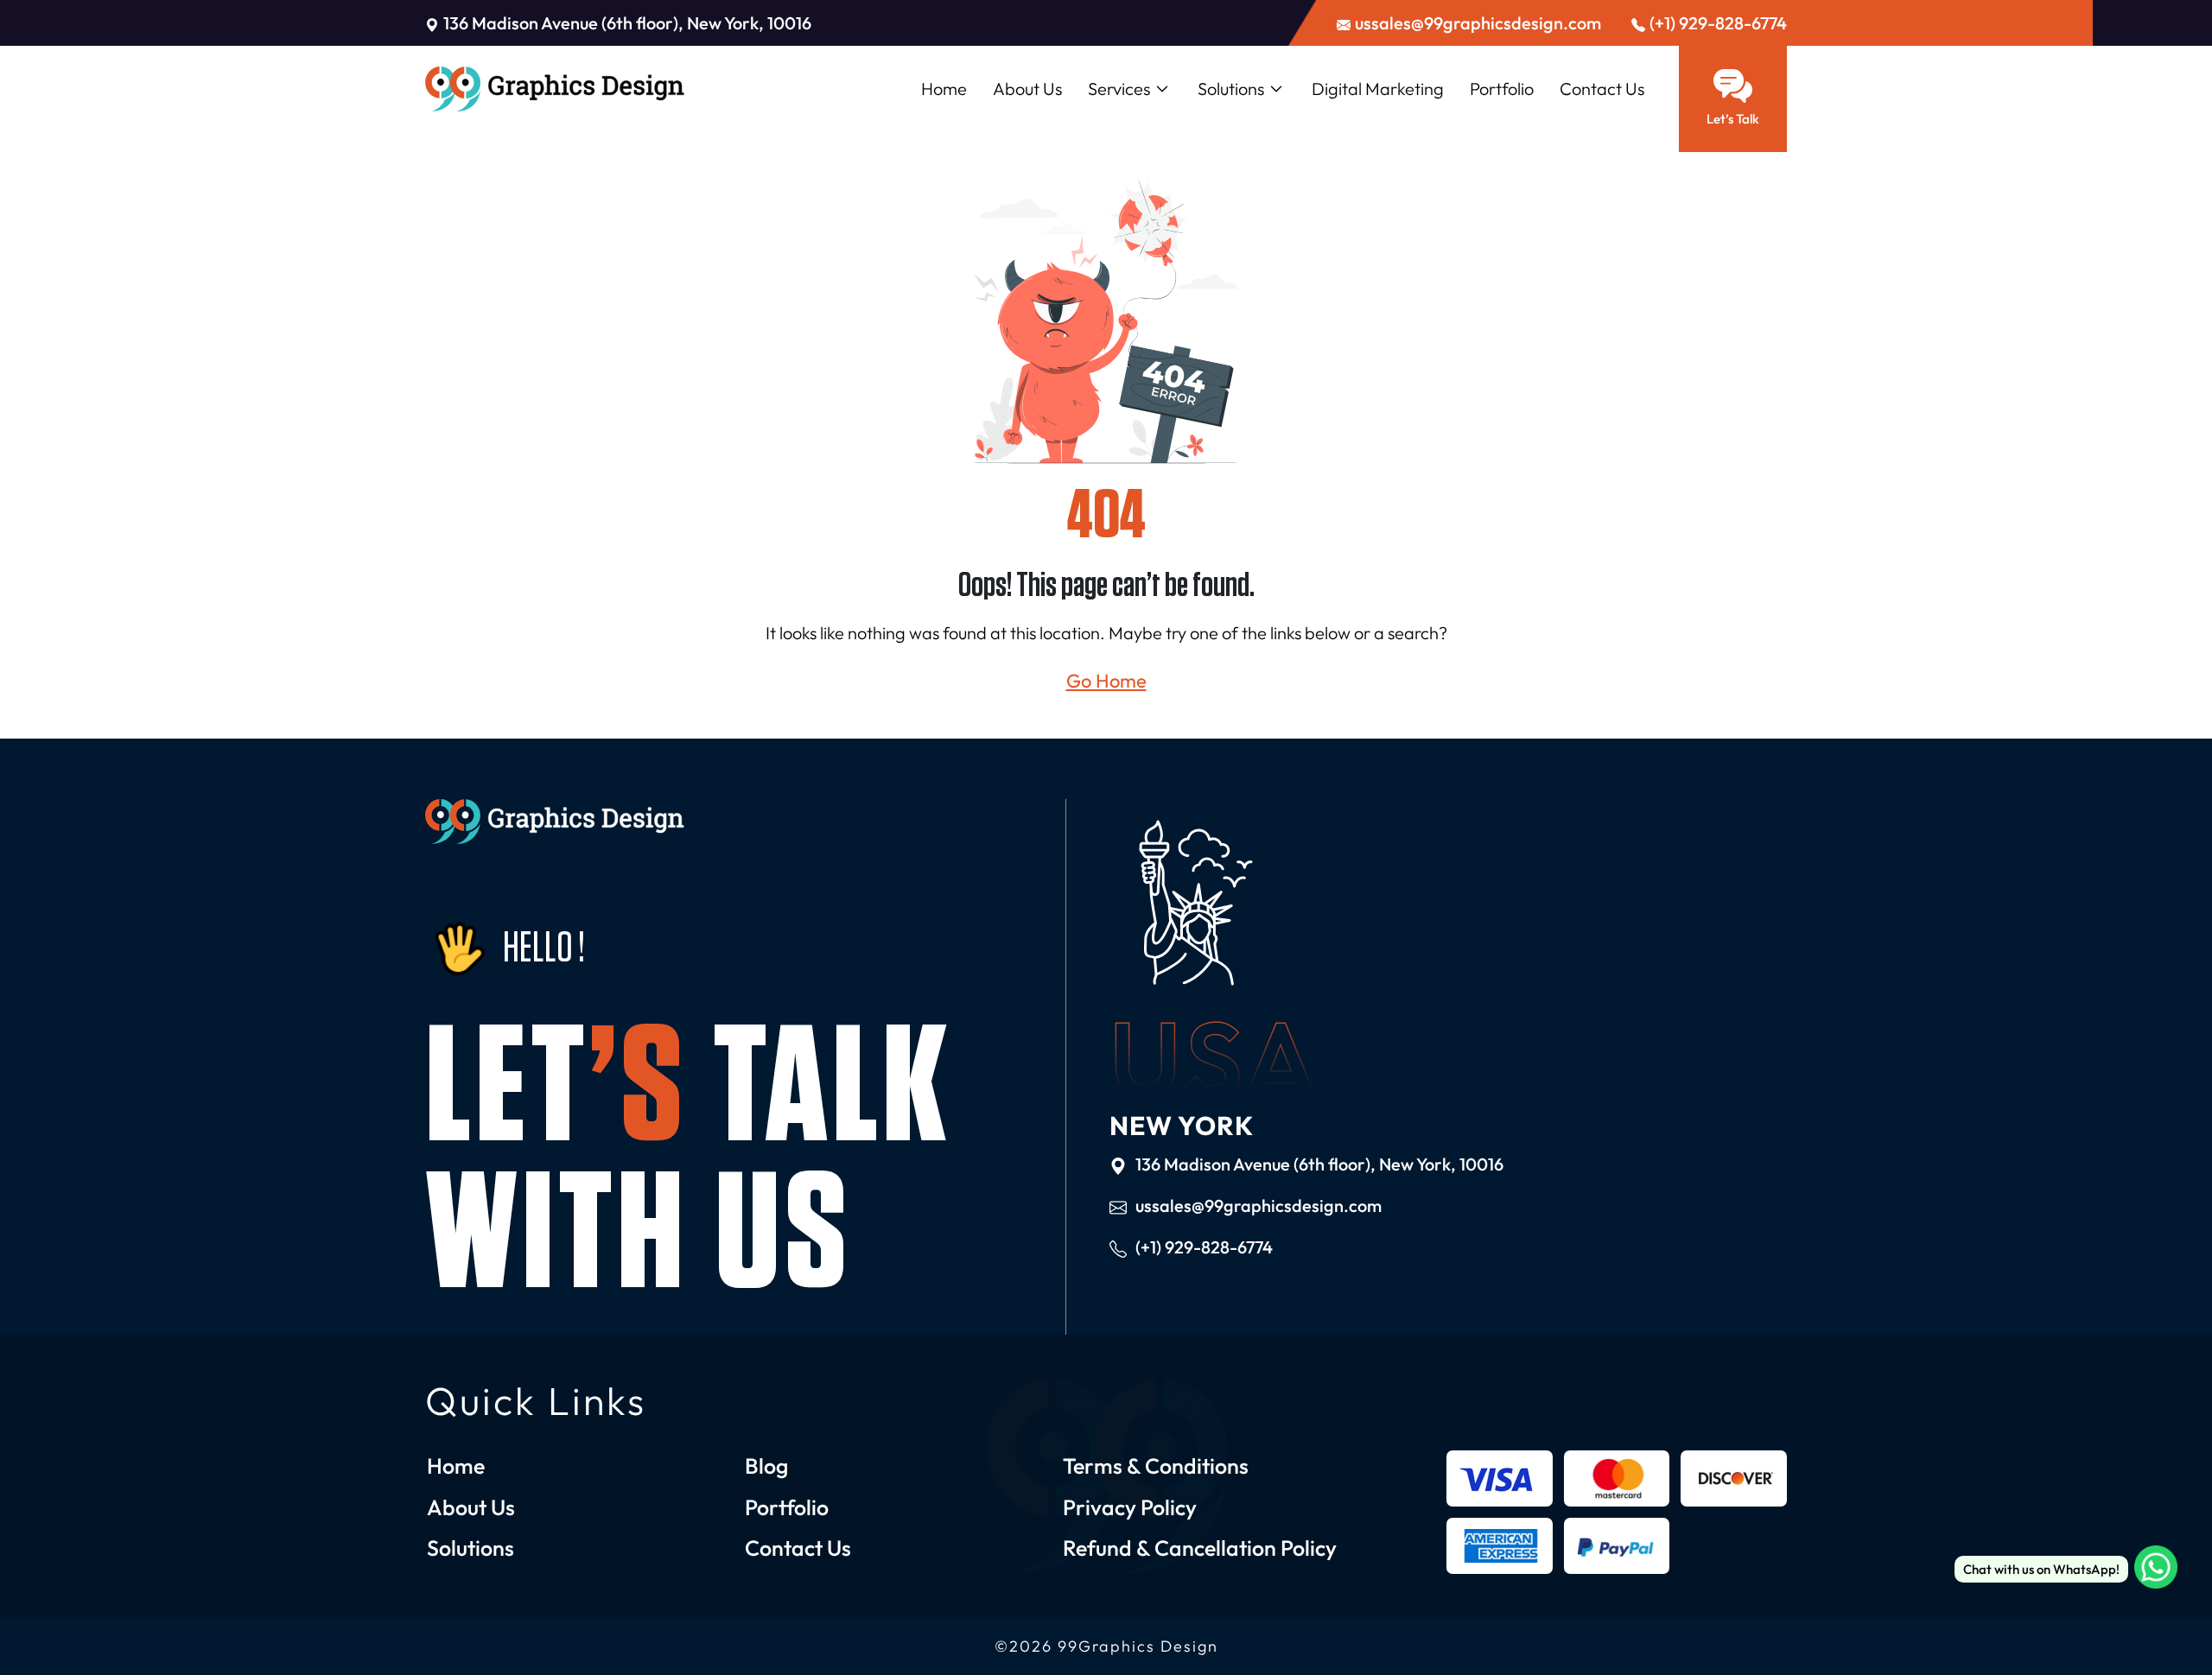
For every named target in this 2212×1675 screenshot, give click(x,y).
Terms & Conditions (1156, 1466)
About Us (1027, 89)
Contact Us (1602, 89)
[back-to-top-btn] (2156, 1619)
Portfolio (1502, 89)
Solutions (1231, 89)
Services (1119, 89)
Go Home (1106, 681)
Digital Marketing (1378, 89)
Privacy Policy (1130, 1507)
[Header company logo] (555, 89)
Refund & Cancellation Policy (1200, 1548)
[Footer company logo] (555, 822)
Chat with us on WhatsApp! (2041, 1569)
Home (944, 89)
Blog (766, 1466)
